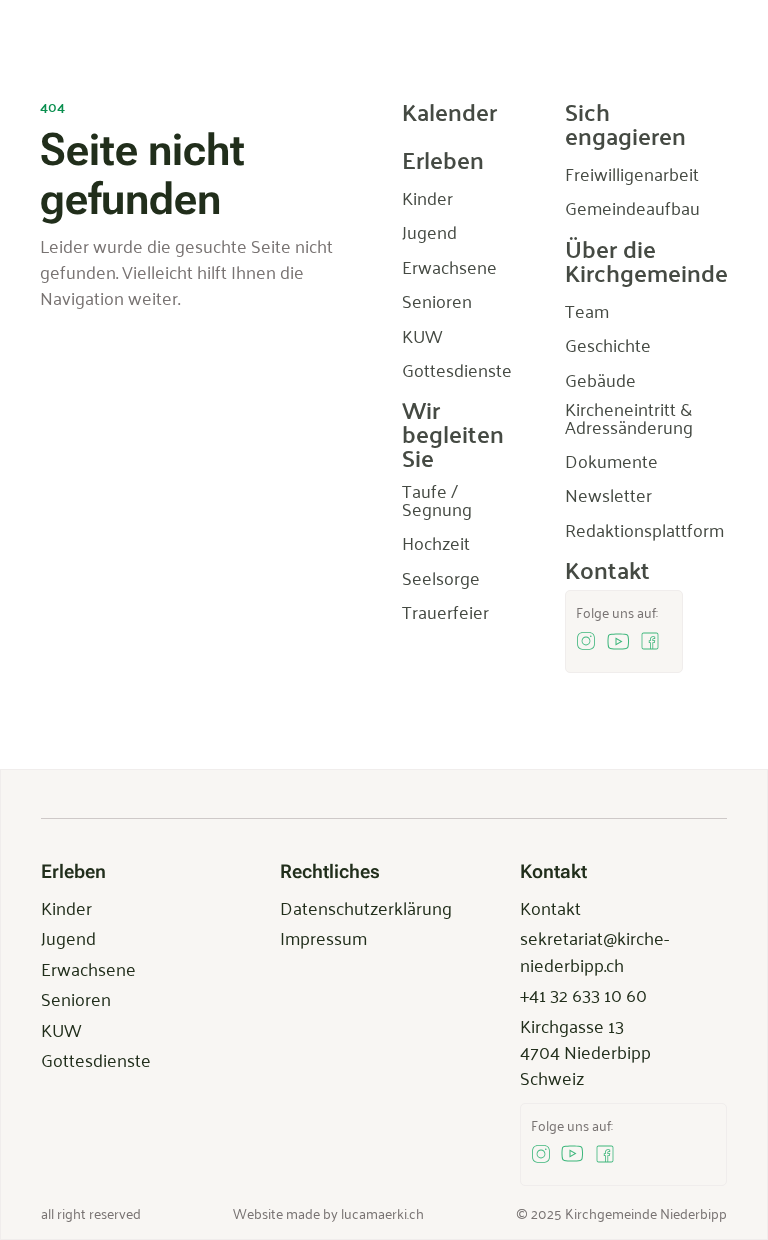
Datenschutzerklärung (366, 907)
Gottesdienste (96, 1059)
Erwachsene (88, 968)
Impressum (323, 937)
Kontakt (550, 907)
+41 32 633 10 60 (583, 994)
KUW (61, 1029)
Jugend (68, 937)
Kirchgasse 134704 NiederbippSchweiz (585, 1051)
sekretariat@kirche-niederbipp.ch (594, 950)
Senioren (76, 998)
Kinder (66, 907)
